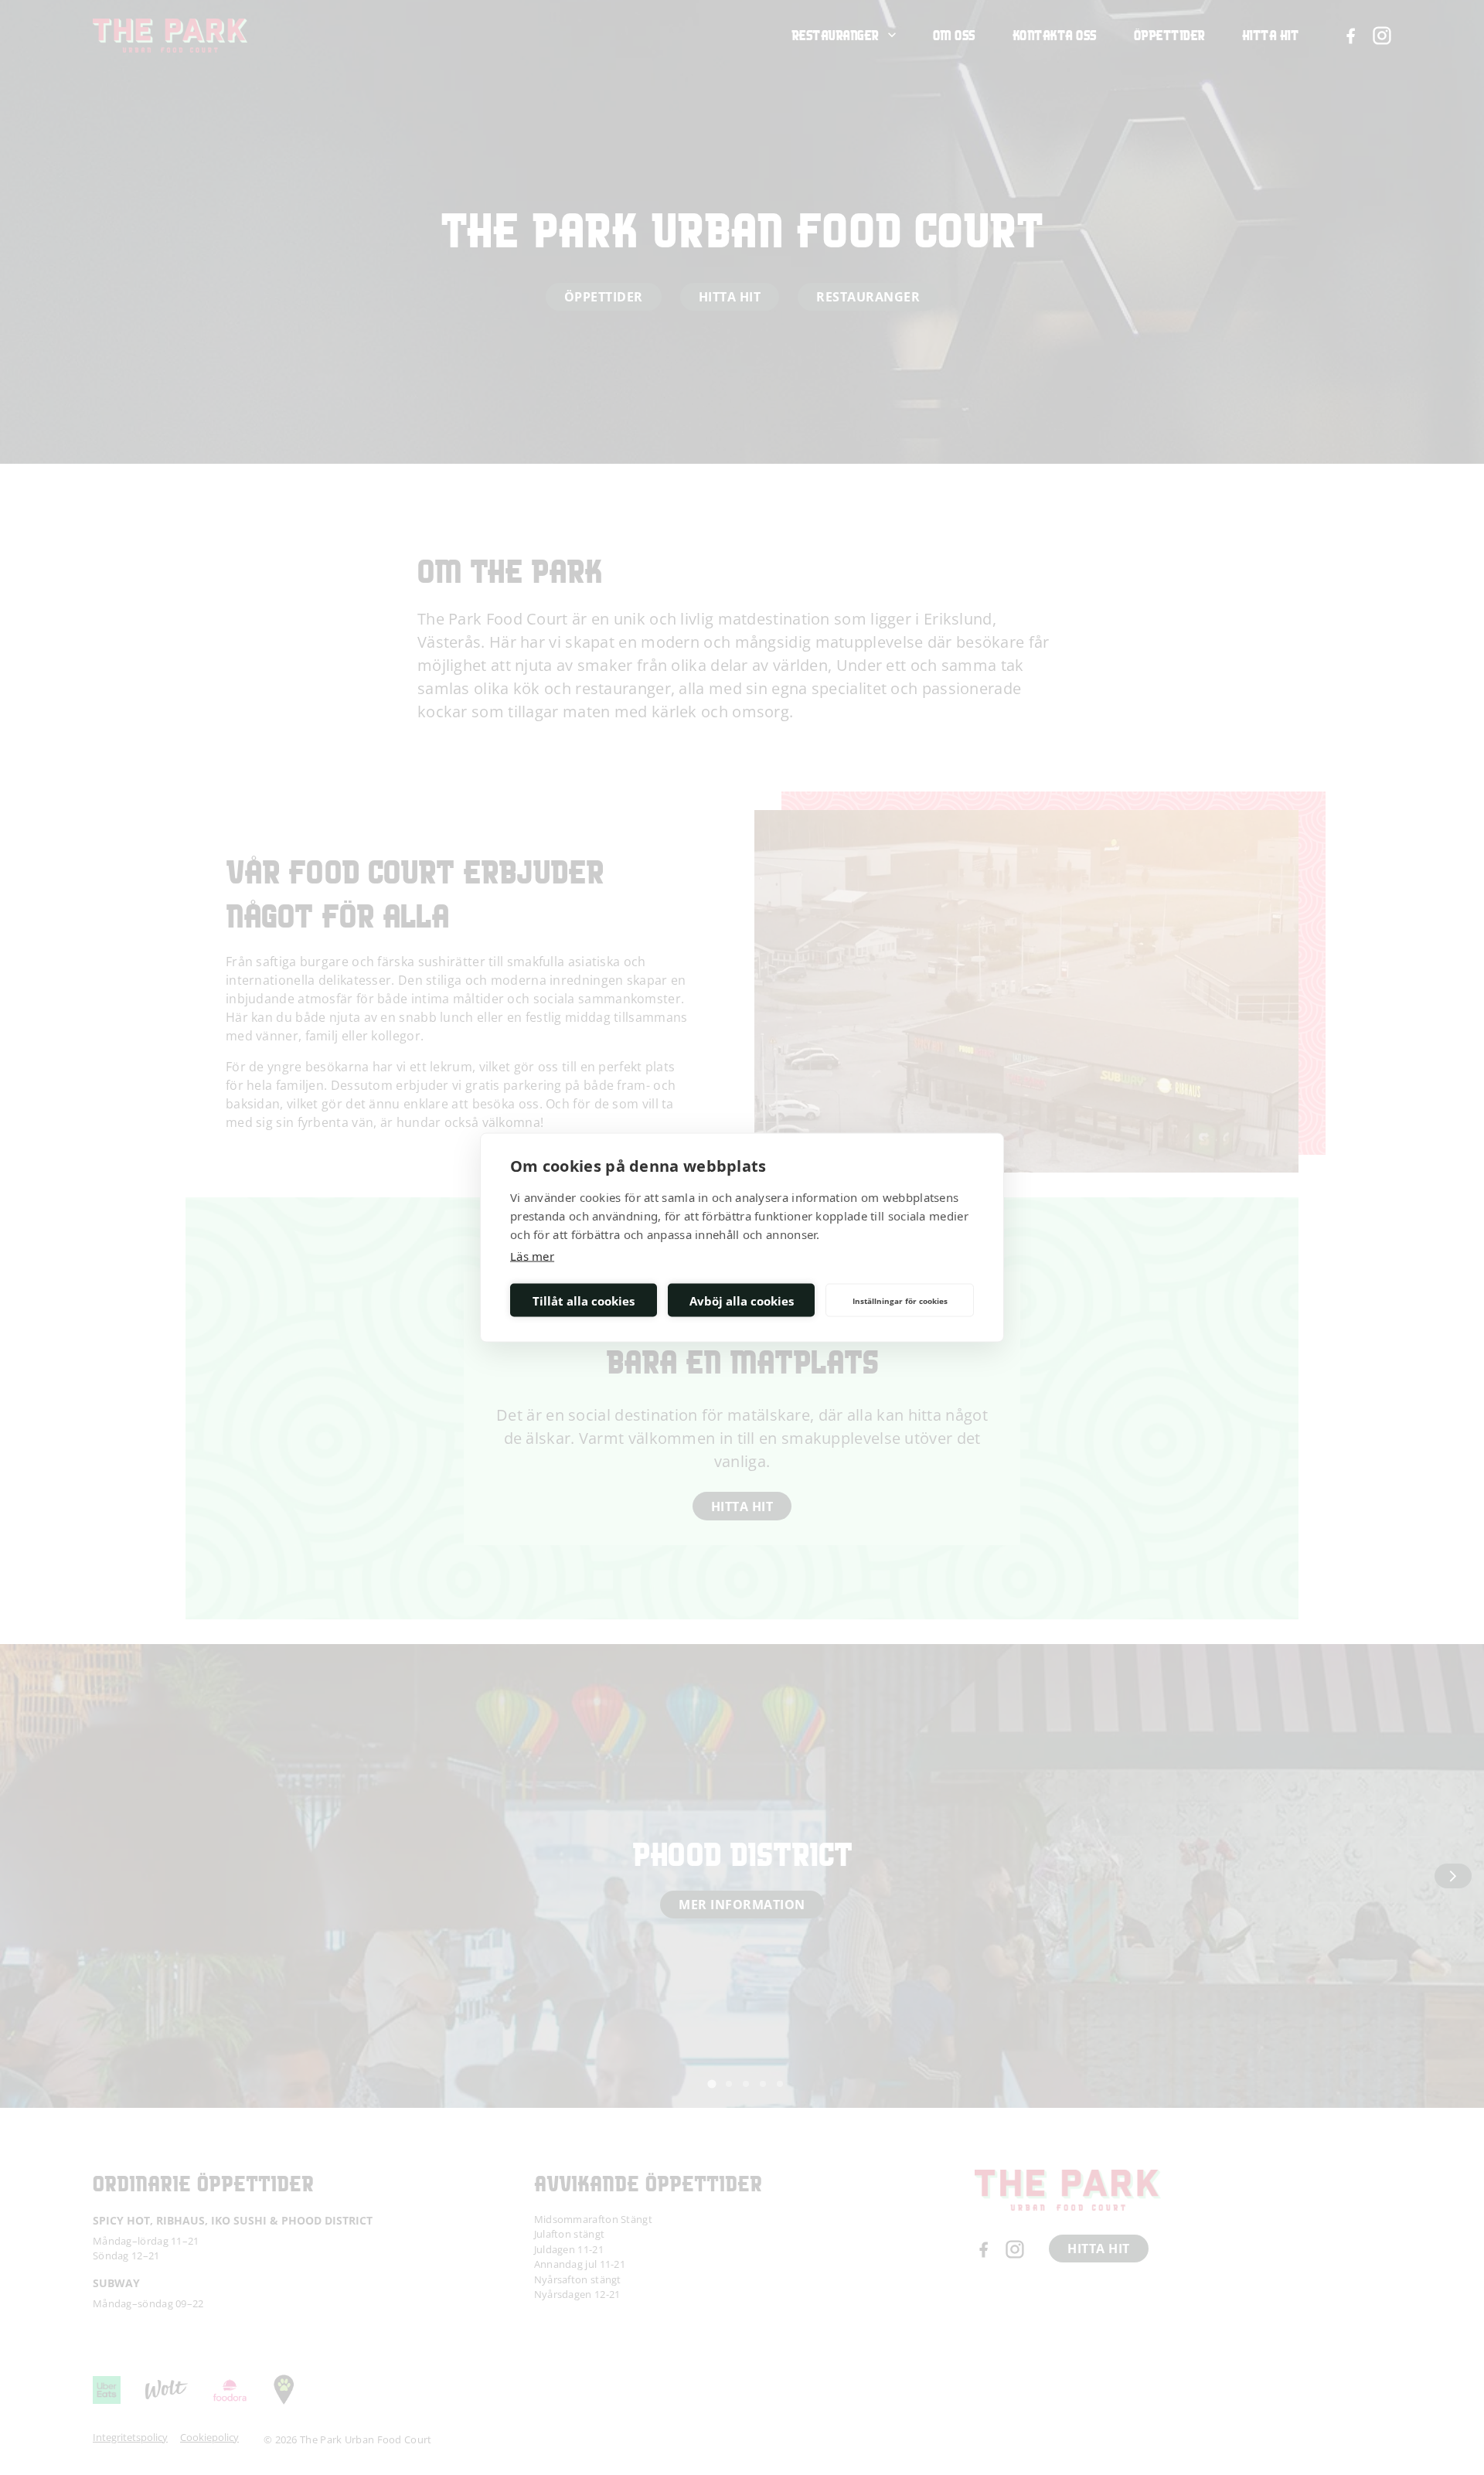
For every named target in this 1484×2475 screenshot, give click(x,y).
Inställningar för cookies (900, 1300)
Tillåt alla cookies (584, 1300)
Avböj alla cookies (742, 1300)
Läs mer (532, 1256)
